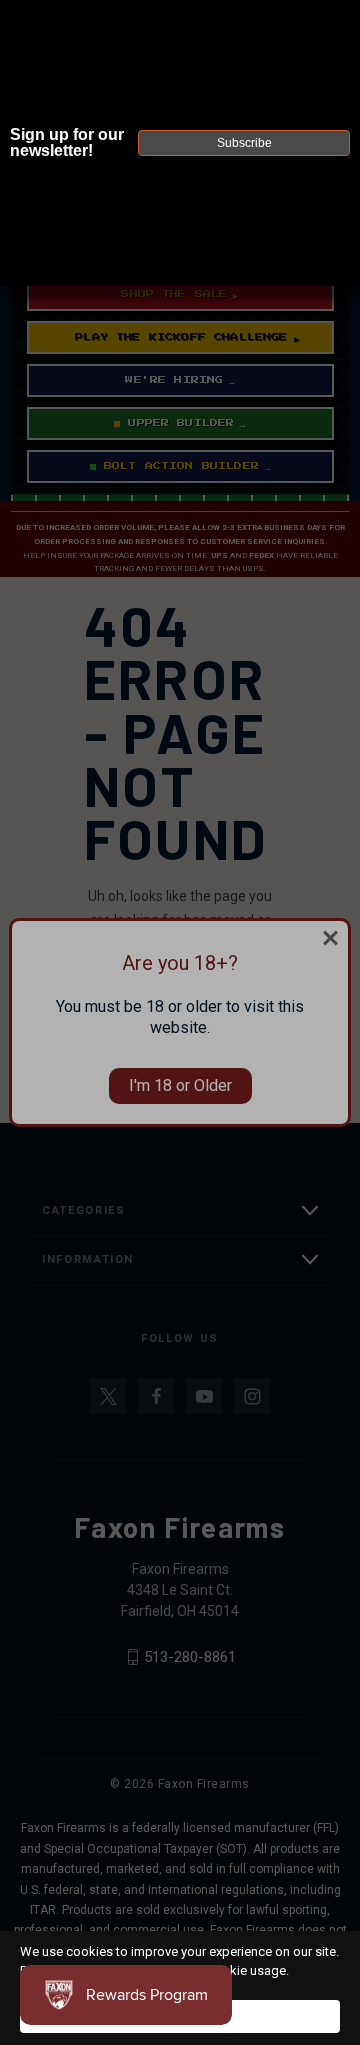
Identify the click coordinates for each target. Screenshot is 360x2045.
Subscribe (244, 143)
